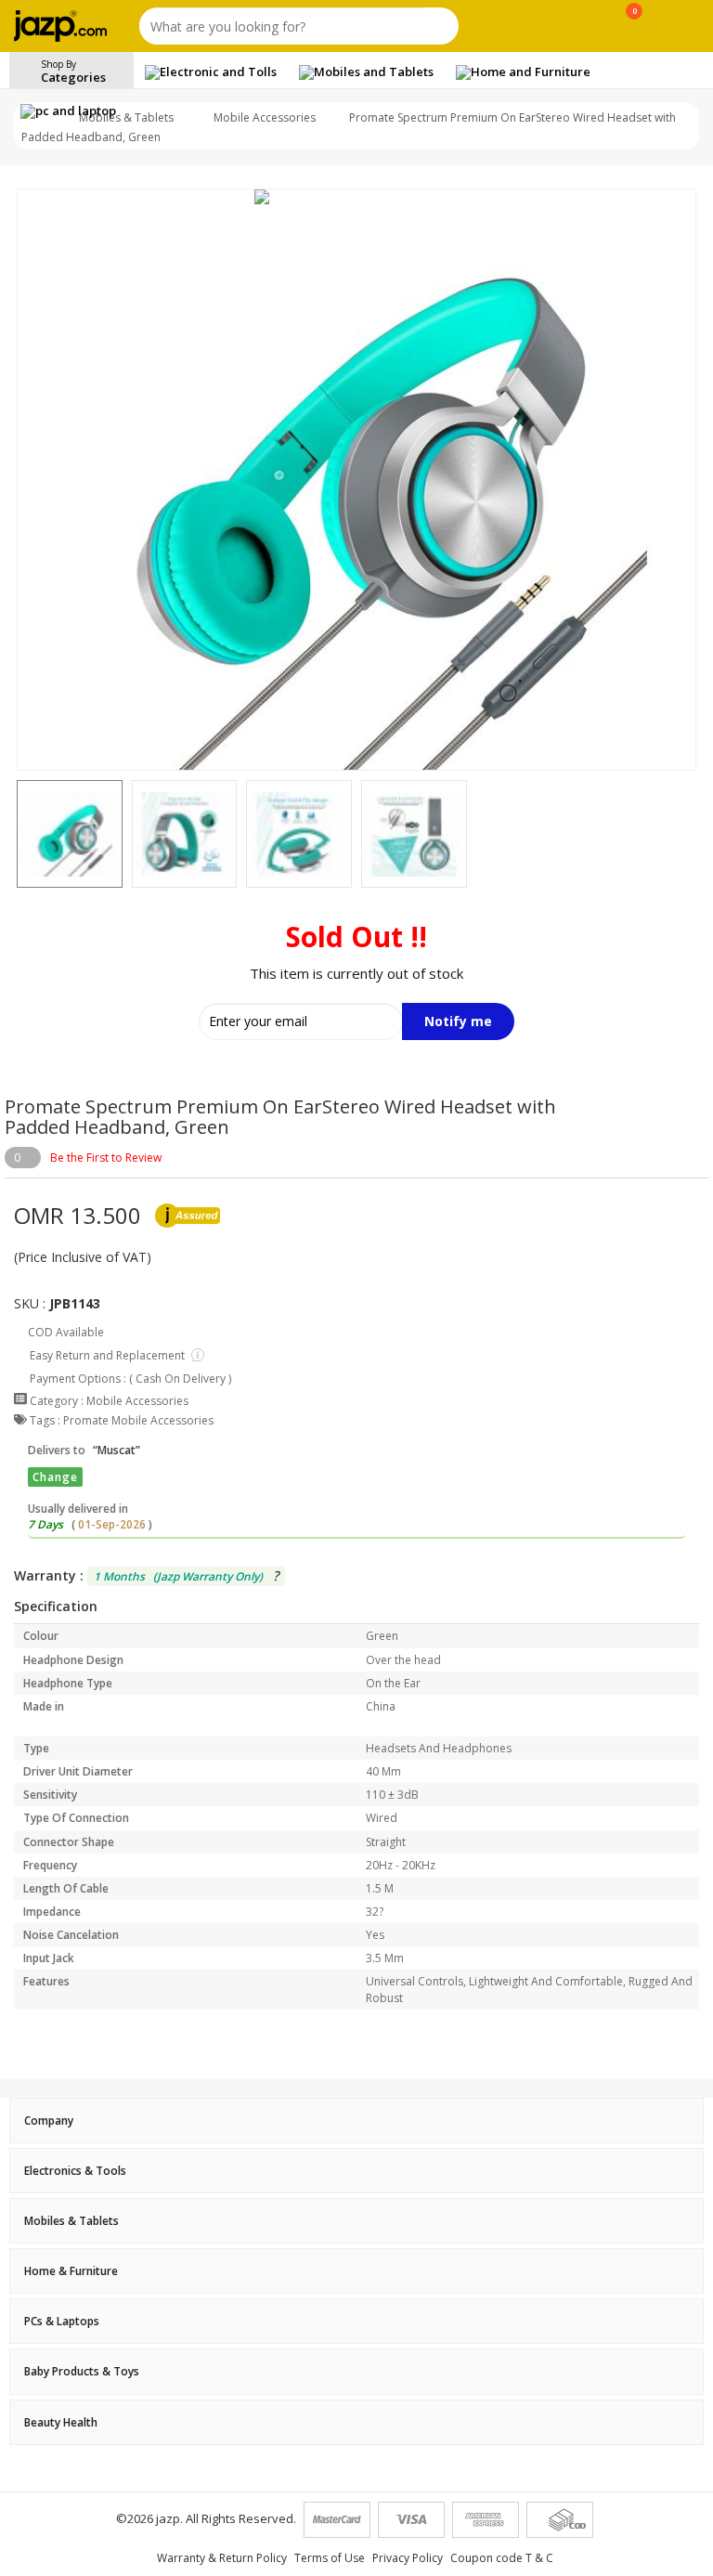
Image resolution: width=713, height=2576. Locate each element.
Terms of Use (330, 2558)
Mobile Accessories (265, 117)
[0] (635, 30)
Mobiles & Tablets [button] (71, 2221)
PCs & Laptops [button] (62, 2321)
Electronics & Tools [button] (75, 2171)
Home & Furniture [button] (71, 2271)
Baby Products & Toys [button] (82, 2371)
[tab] (356, 2121)
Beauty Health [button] (61, 2422)
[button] (17, 834)
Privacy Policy (408, 2558)
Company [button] (49, 2121)
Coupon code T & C (502, 2558)
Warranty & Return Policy (222, 2558)
